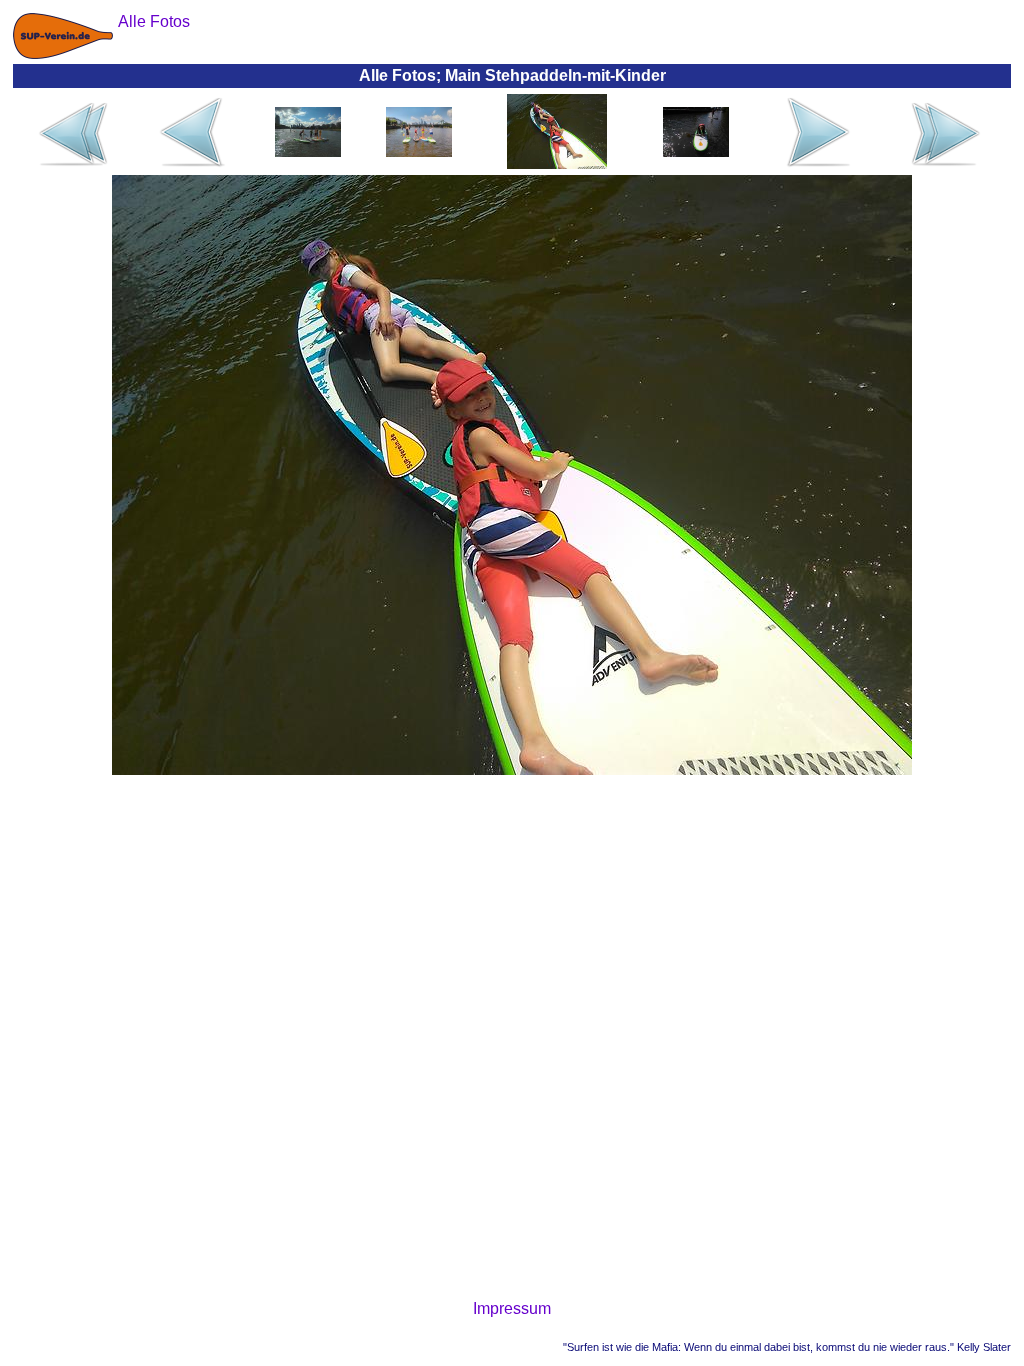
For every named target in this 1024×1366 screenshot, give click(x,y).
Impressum (512, 1308)
